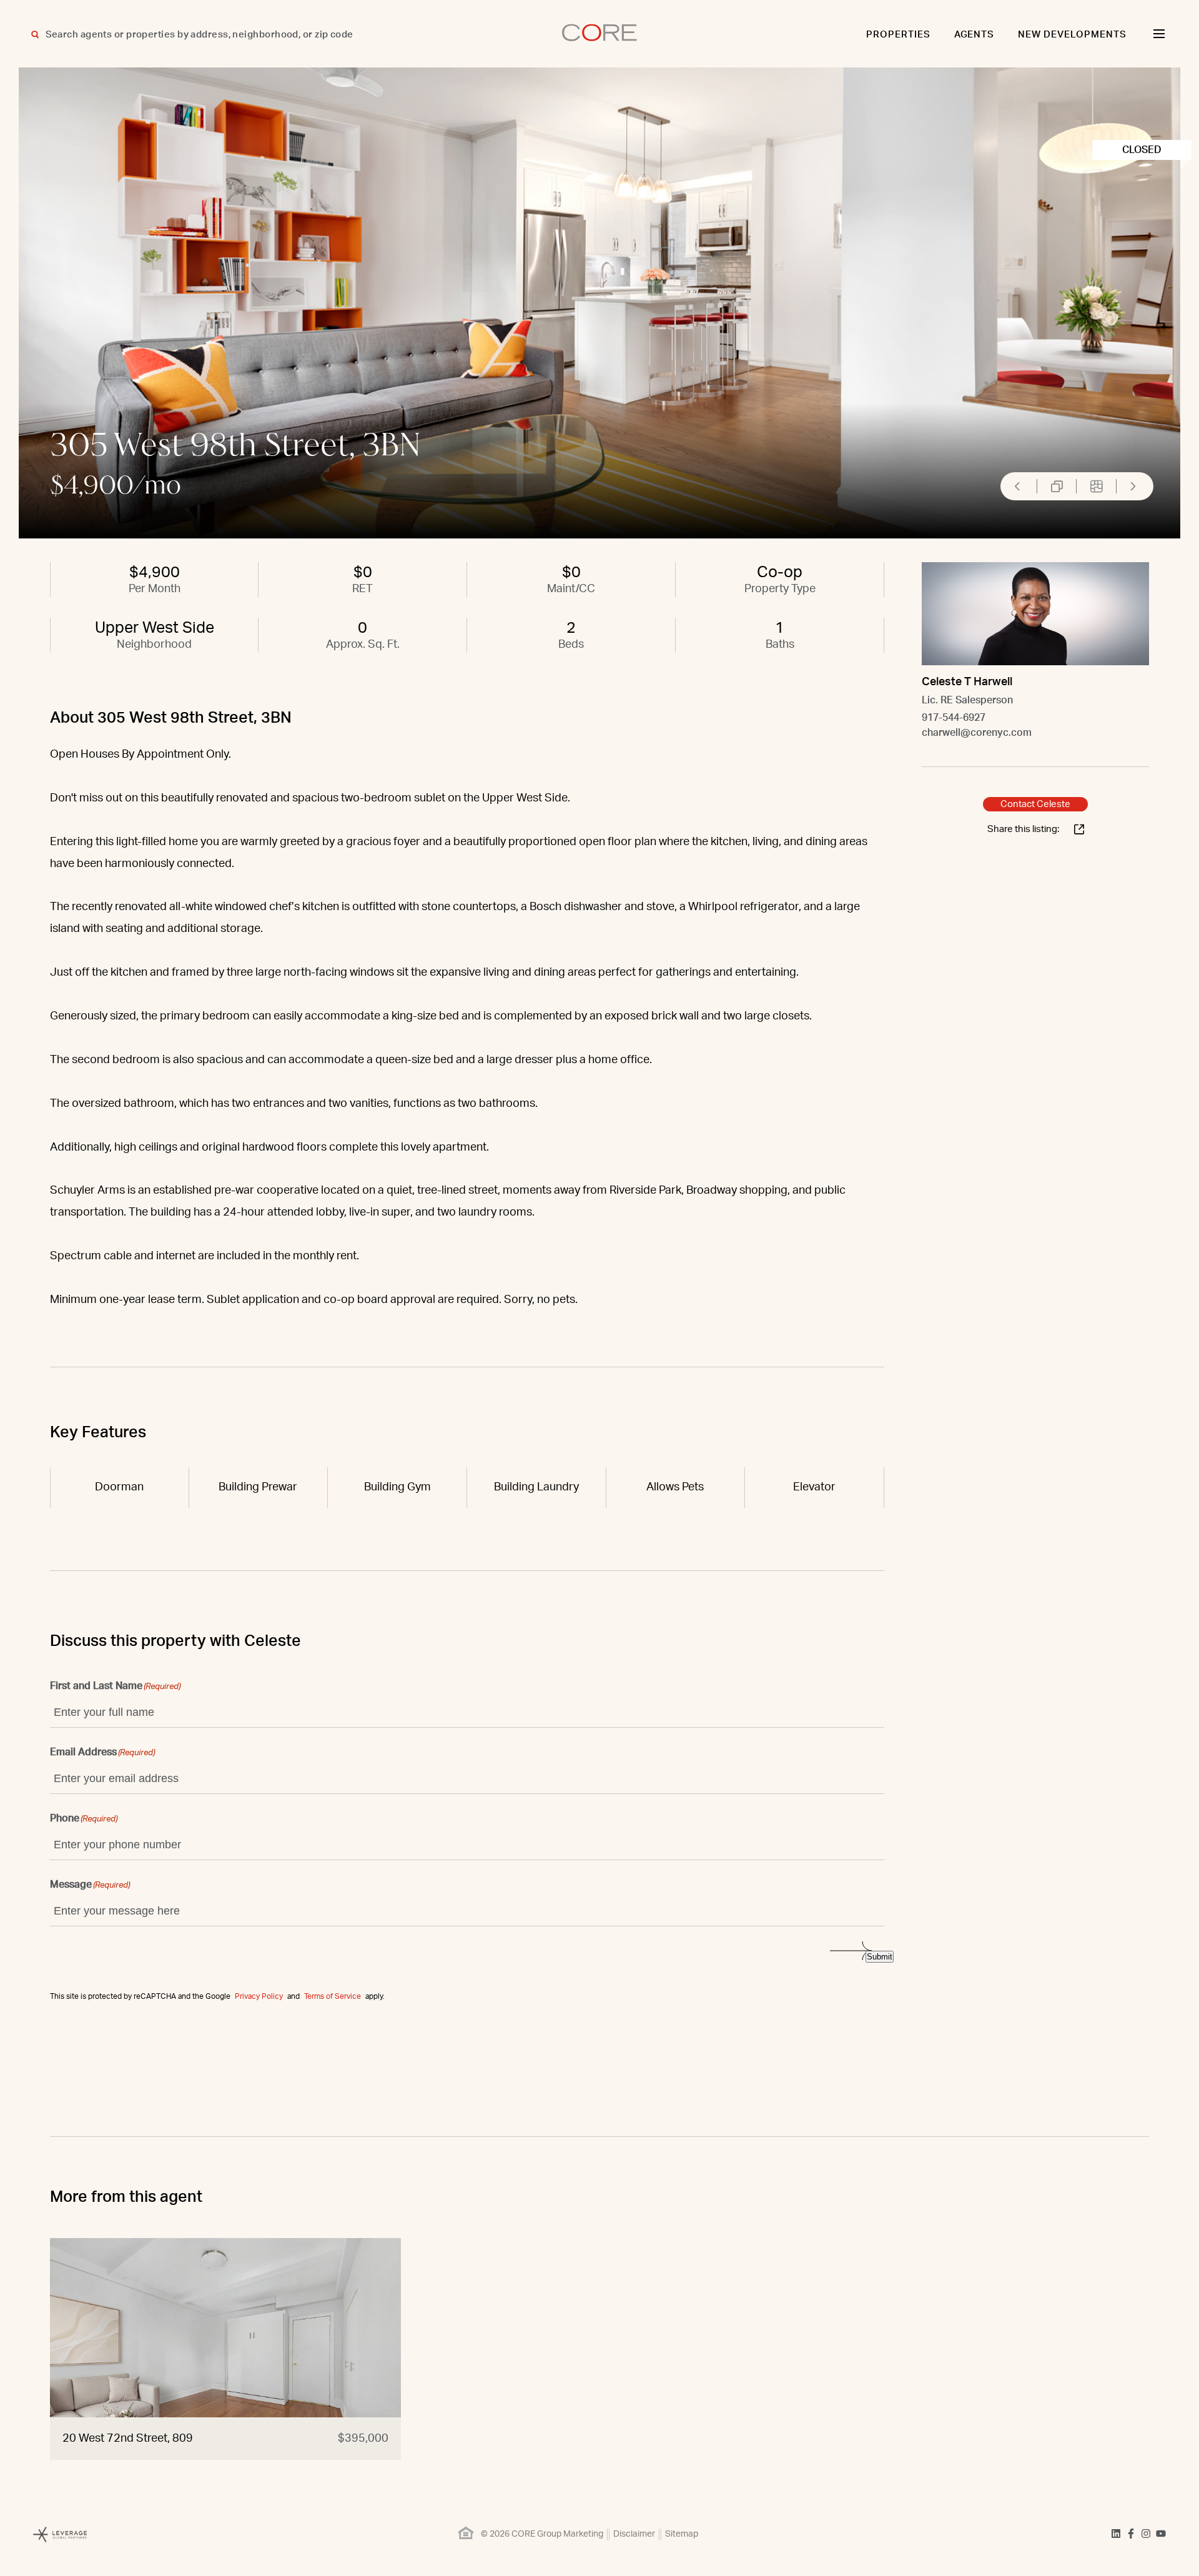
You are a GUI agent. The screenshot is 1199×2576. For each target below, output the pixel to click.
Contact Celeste (1035, 804)
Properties (898, 35)
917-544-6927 (954, 718)
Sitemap (682, 2534)
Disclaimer (634, 2534)
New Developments (1072, 35)
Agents (974, 35)
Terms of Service (333, 1996)
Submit (880, 1957)
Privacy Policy (259, 1996)
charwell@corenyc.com (977, 733)
